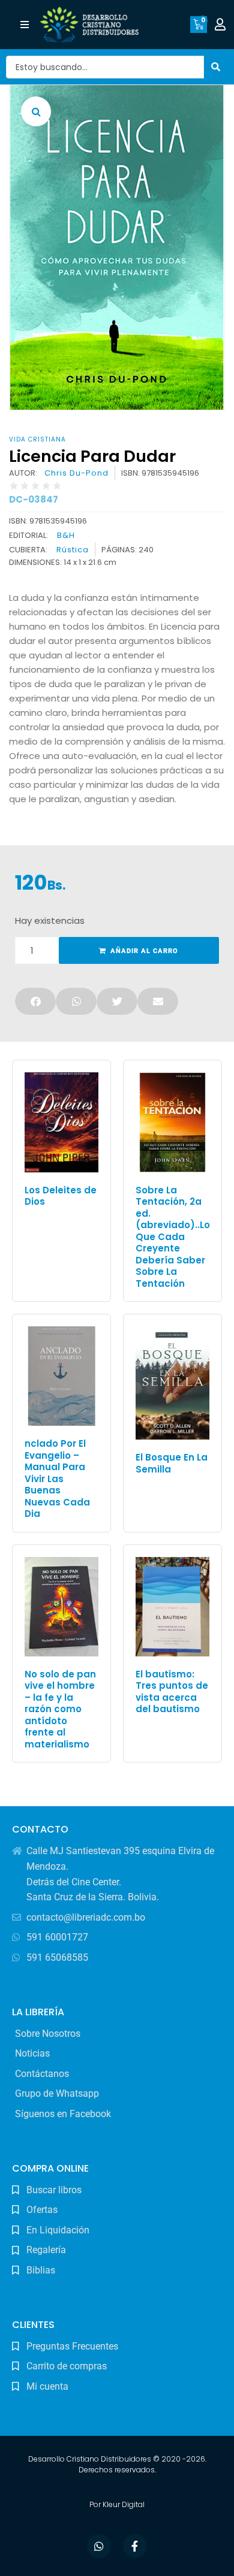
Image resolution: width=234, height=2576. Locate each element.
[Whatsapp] (99, 2546)
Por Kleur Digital (117, 2504)
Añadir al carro (144, 951)
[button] (25, 25)
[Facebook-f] (135, 2546)
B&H (66, 535)
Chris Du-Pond (76, 473)
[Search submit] (216, 67)
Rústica (73, 550)
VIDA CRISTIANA (37, 439)
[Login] (222, 25)
